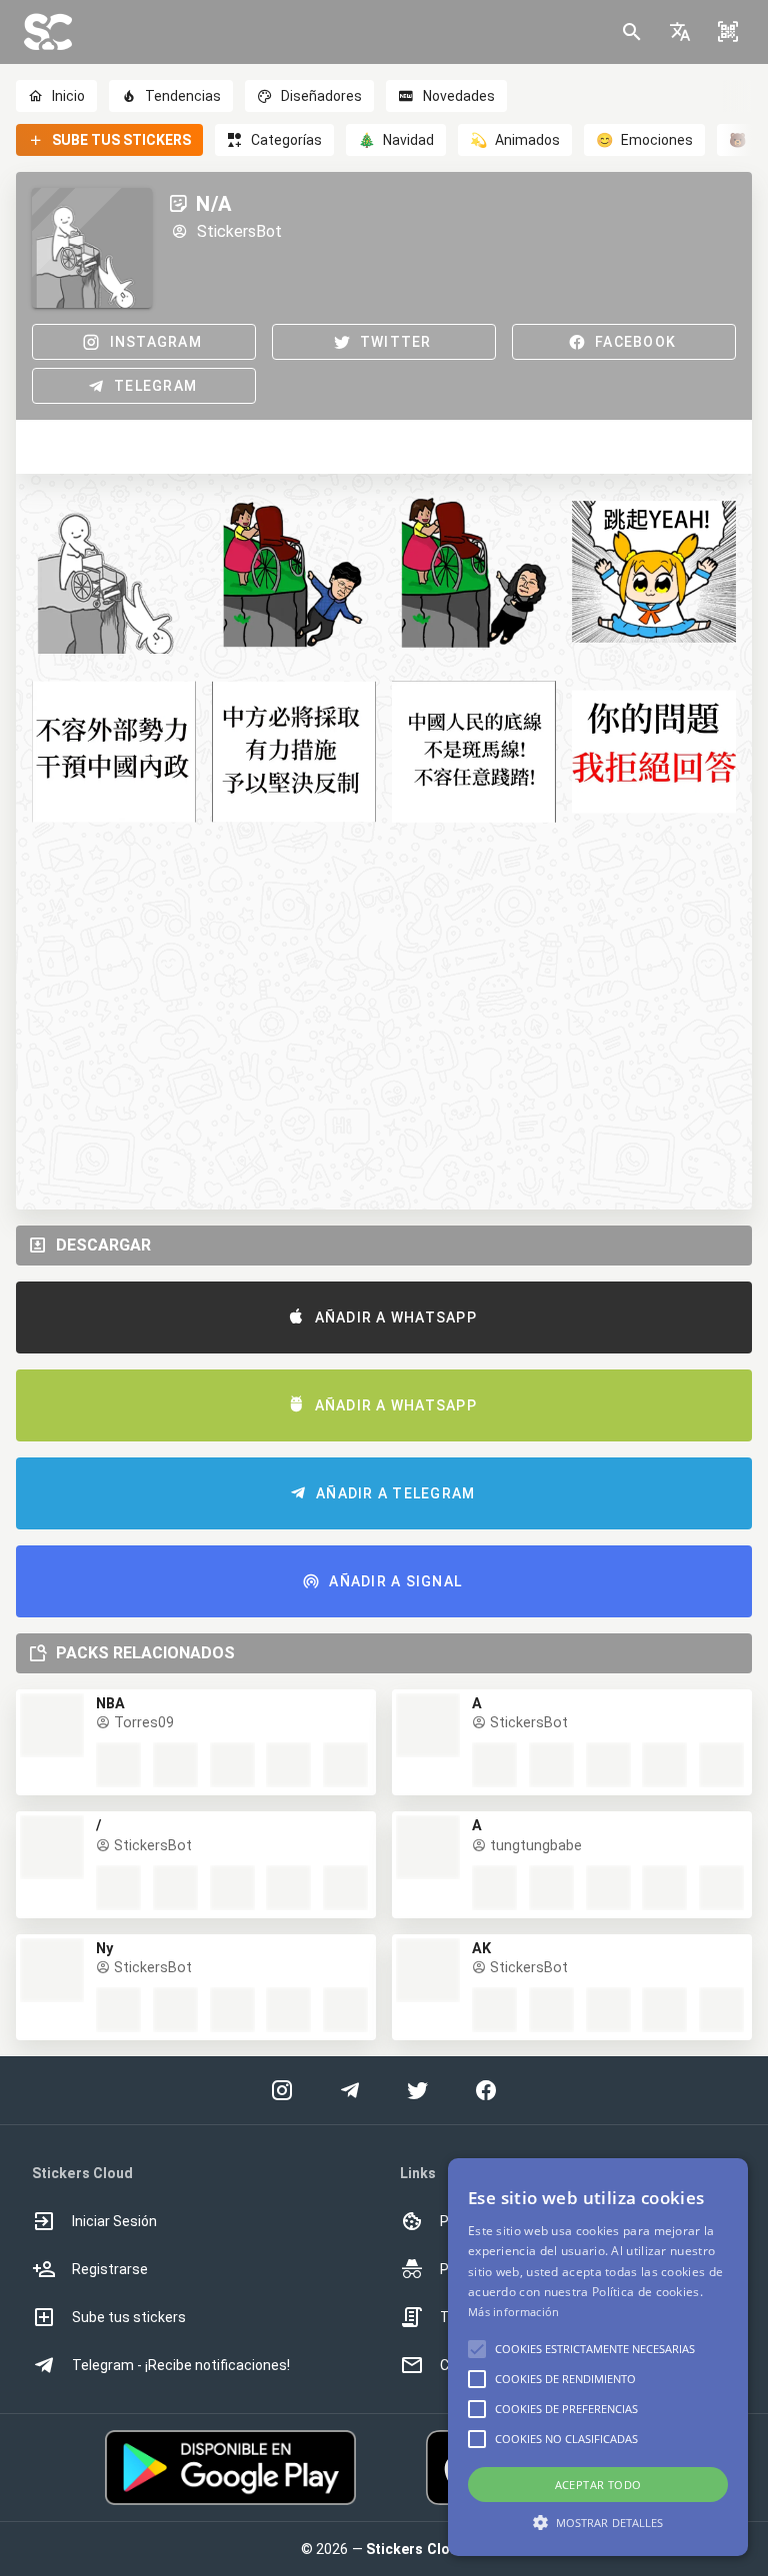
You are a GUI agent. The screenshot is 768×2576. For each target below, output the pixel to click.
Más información (514, 2312)
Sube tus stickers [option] (129, 2317)
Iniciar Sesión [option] (114, 2221)
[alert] (598, 2357)
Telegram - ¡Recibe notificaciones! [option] (181, 2365)
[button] (680, 32)
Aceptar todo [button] (598, 2485)
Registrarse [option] (110, 2269)
